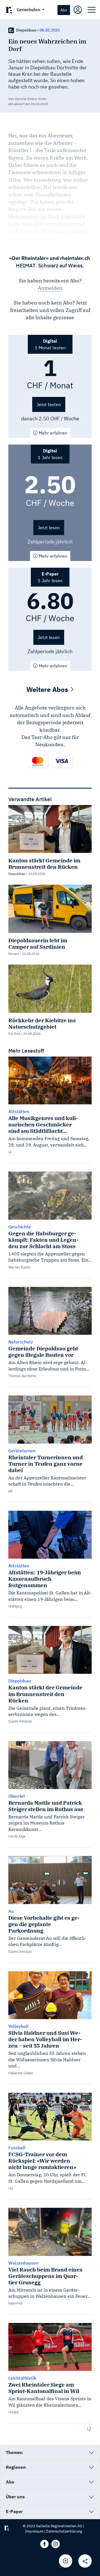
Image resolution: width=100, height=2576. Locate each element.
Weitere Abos (48, 689)
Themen (14, 2452)
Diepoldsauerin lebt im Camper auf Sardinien (38, 943)
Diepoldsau (26, 30)
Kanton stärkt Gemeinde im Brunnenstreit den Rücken (44, 863)
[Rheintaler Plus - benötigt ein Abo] (11, 30)
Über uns (15, 2497)
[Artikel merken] (66, 2561)
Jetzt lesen (49, 528)
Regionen (16, 2467)
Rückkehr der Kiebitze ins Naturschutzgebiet (42, 1023)
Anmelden (50, 288)
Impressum (34, 2531)
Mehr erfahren (52, 433)
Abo (64, 10)
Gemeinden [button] (29, 9)
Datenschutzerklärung (64, 2531)
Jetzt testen (49, 404)
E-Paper (14, 2511)
